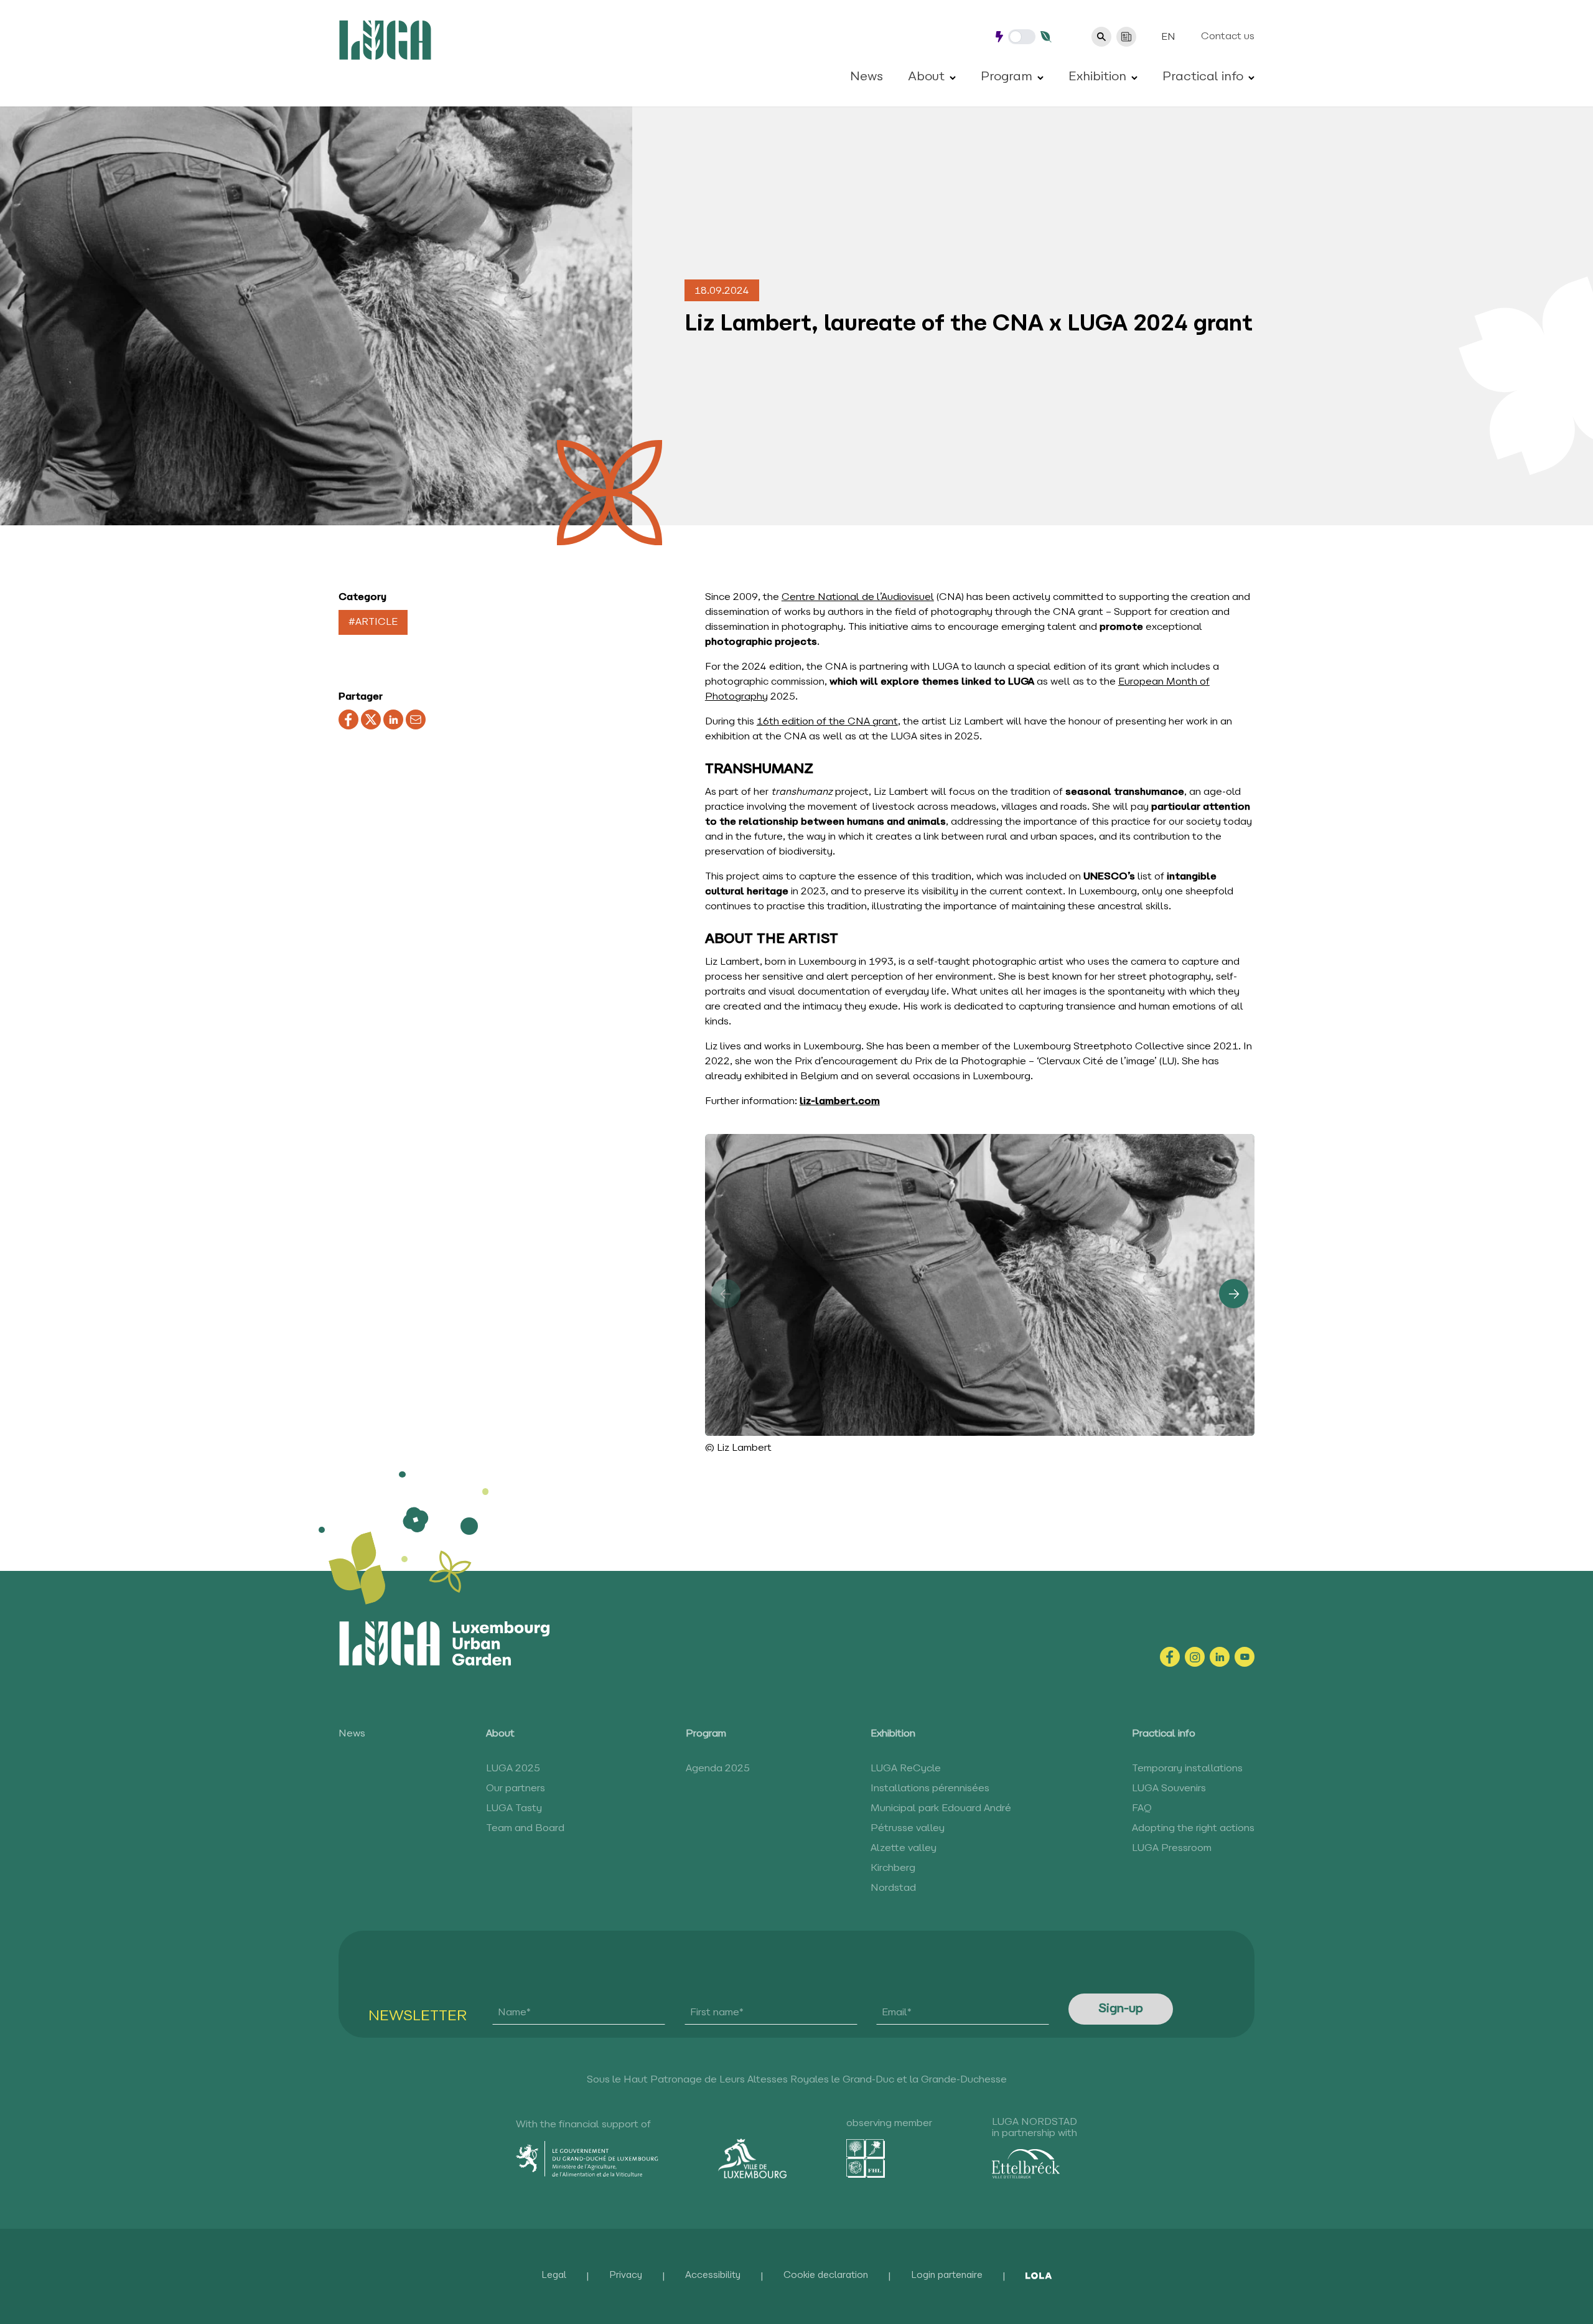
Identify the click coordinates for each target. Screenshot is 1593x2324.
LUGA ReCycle (906, 1769)
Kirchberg (893, 1868)
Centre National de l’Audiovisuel (858, 597)
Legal (554, 2276)
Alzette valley (904, 1848)
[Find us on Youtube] (1245, 1657)
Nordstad (893, 1888)
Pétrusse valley (908, 1829)
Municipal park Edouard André (941, 1809)
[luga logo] (385, 40)
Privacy (626, 2276)
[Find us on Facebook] (1170, 1657)
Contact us (1228, 37)
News (867, 77)
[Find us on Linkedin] (1220, 1657)
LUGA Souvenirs (1169, 1789)
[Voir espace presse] (1126, 37)
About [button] (926, 77)
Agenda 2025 (718, 1769)
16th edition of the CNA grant (827, 722)
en (1168, 37)
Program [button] (1007, 77)
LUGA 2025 (513, 1769)
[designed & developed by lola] (1039, 2276)
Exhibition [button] (1097, 77)
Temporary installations (1187, 1769)
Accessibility (713, 2276)
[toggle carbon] (1022, 37)
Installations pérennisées (930, 1789)
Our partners (516, 1789)
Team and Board (525, 1829)
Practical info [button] (1203, 77)
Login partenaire (947, 2276)
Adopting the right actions (1193, 1829)
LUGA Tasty (514, 1809)
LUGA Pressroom (1172, 1848)
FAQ (1142, 1809)
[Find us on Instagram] (1195, 1657)
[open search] (1101, 37)
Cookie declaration (826, 2276)
